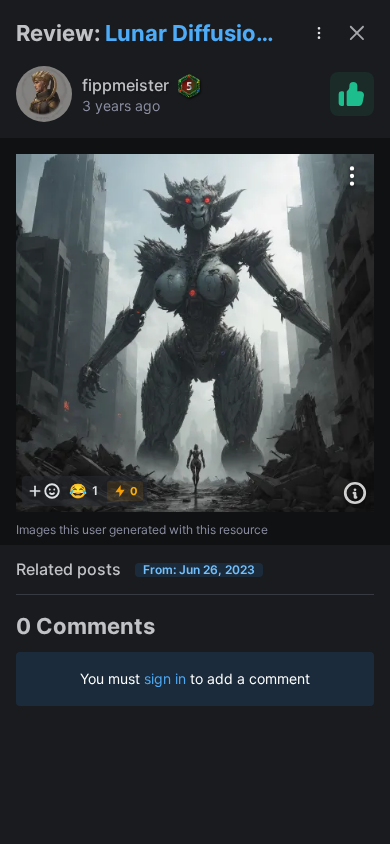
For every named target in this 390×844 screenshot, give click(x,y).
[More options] (352, 176)
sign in (165, 678)
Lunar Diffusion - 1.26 (195, 34)
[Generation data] (355, 493)
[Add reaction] (44, 491)
